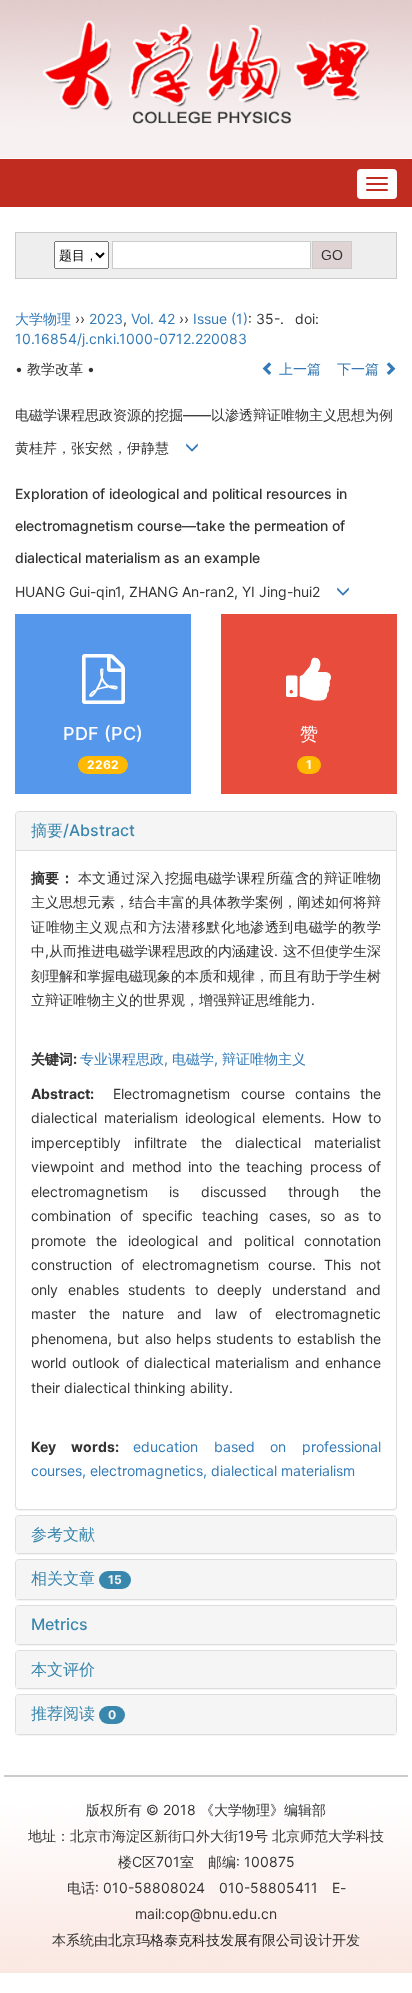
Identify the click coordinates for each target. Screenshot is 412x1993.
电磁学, (197, 1058)
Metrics (59, 1624)
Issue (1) (220, 318)
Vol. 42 (153, 318)
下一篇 (360, 368)
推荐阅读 (73, 1713)
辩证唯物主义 (264, 1058)
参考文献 (63, 1534)
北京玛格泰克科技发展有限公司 (206, 1939)
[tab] (206, 831)
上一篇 (298, 368)
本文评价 (63, 1669)
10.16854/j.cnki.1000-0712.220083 (131, 338)
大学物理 (43, 318)
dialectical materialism (283, 1470)
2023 (106, 318)
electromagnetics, (150, 1470)
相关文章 (76, 1578)
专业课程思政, (126, 1058)
